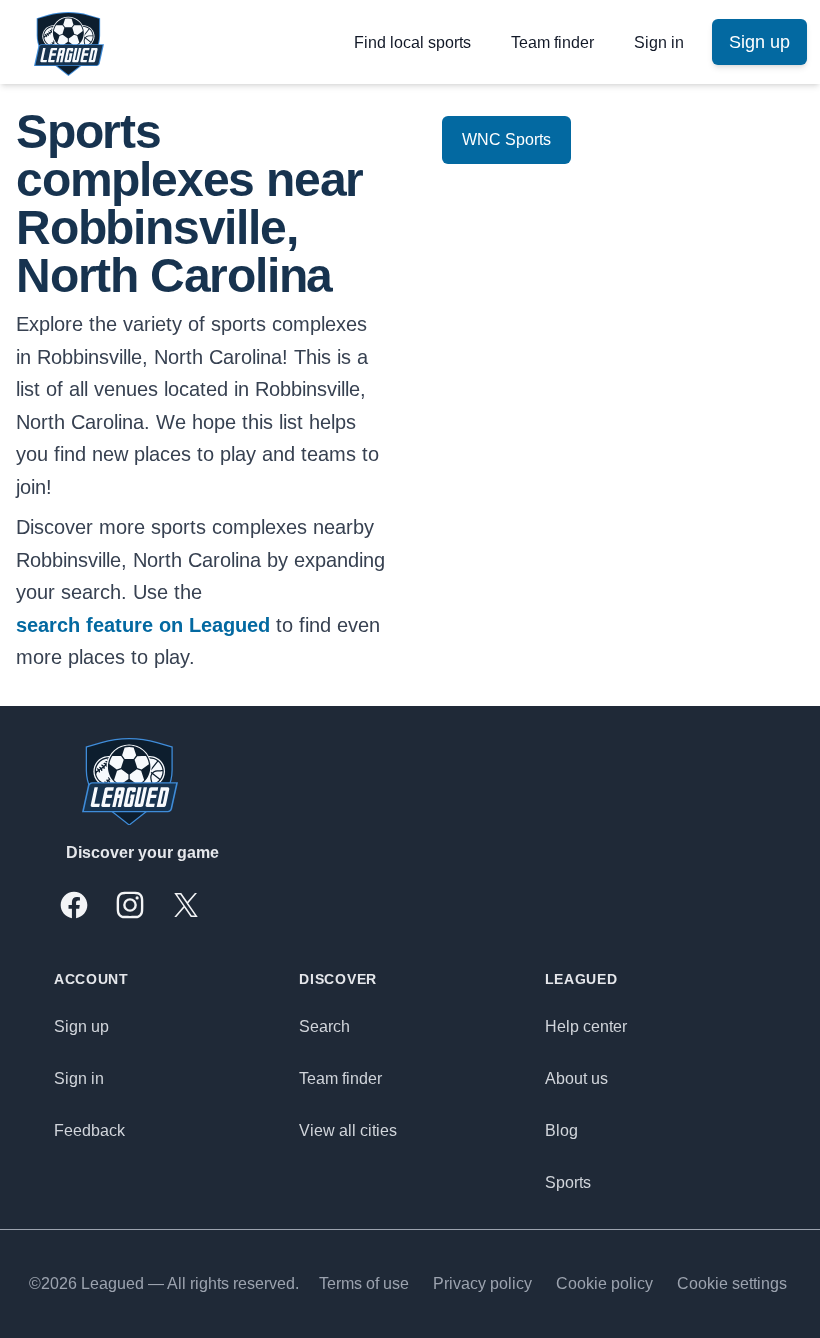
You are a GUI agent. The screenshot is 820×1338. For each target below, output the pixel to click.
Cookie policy (604, 1283)
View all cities (348, 1130)
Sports (568, 1182)
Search (324, 1026)
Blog (561, 1130)
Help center (586, 1026)
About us (576, 1078)
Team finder (552, 42)
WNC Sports (506, 139)
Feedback (89, 1130)
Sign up (81, 1026)
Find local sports (412, 42)
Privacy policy (482, 1283)
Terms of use (364, 1283)
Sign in (659, 42)
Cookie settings (732, 1283)
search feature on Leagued (143, 625)
